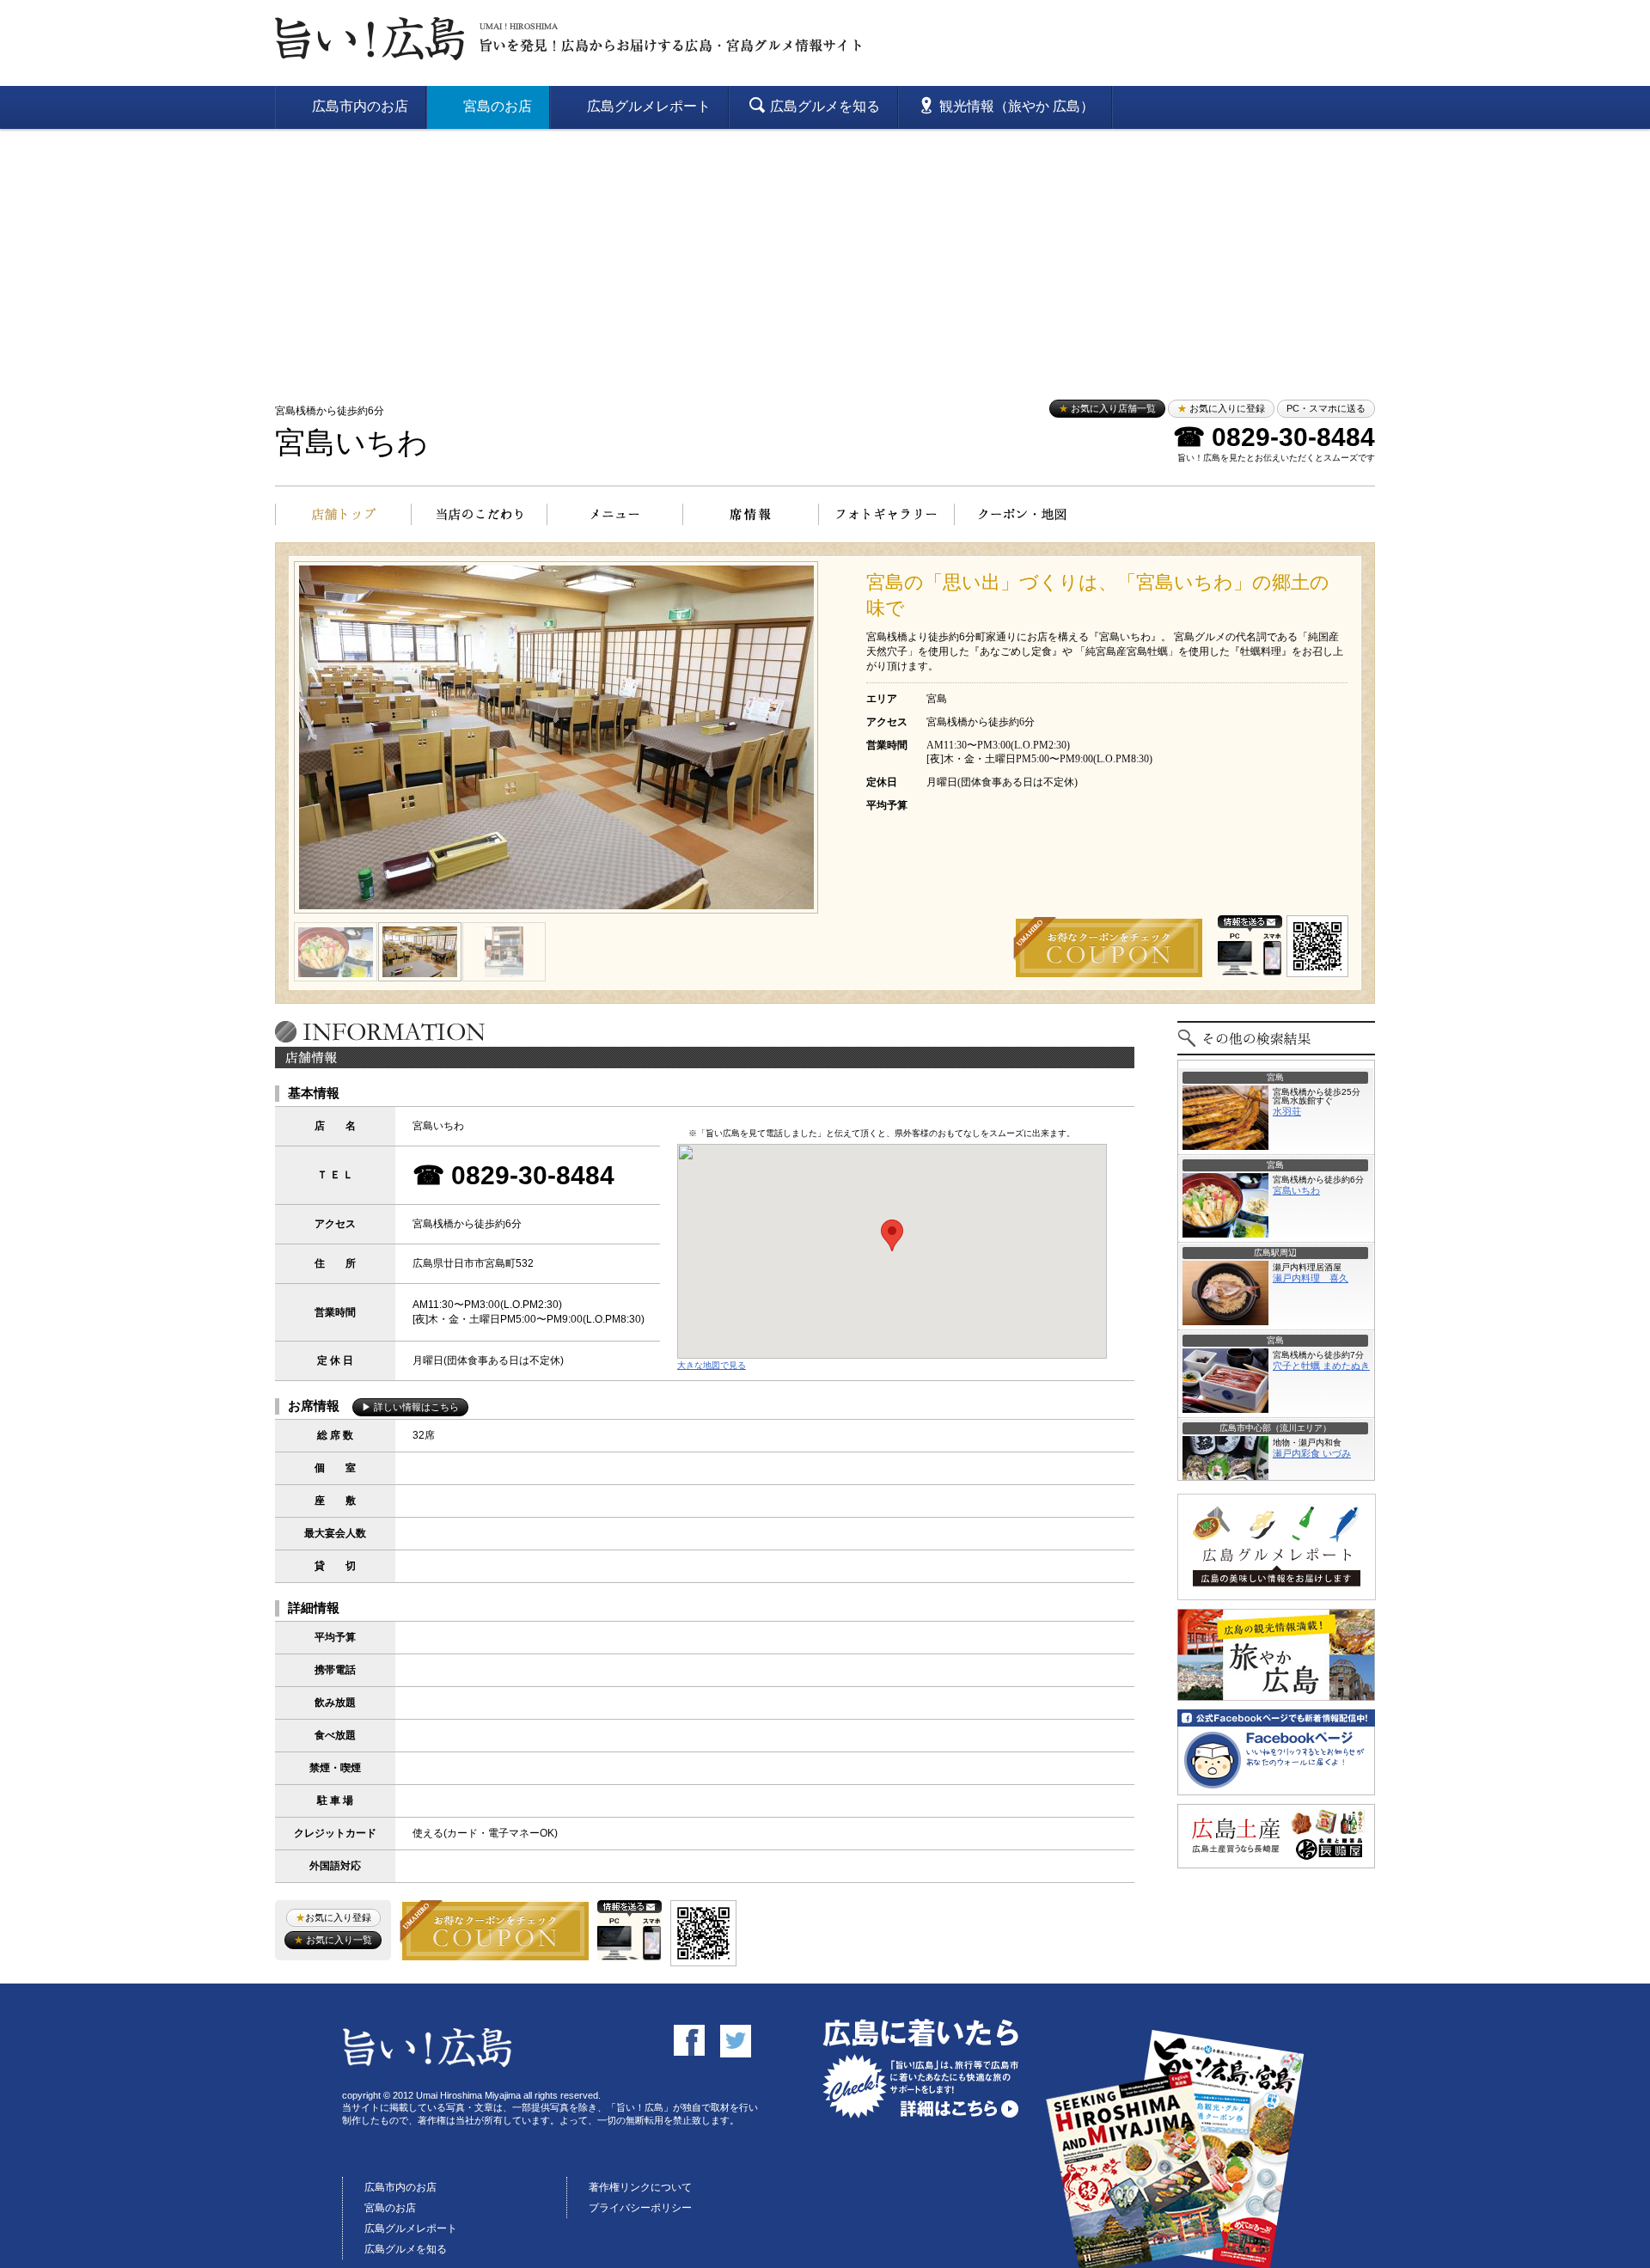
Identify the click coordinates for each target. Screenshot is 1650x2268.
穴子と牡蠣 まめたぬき (1321, 1366)
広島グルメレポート (411, 2228)
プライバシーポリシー (640, 2208)
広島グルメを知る (406, 2249)
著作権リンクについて (640, 2187)
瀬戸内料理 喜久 (1311, 1278)
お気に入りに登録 (1221, 408)
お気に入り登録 (333, 1917)
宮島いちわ (351, 443)
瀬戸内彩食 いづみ (1312, 1453)
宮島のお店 (390, 2208)
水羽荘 (1287, 1111)
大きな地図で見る (712, 1365)
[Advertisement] (825, 258)
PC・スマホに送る (1326, 408)
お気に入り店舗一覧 (1107, 408)
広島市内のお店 (400, 2187)
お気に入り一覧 (333, 1940)
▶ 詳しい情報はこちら (410, 1407)
